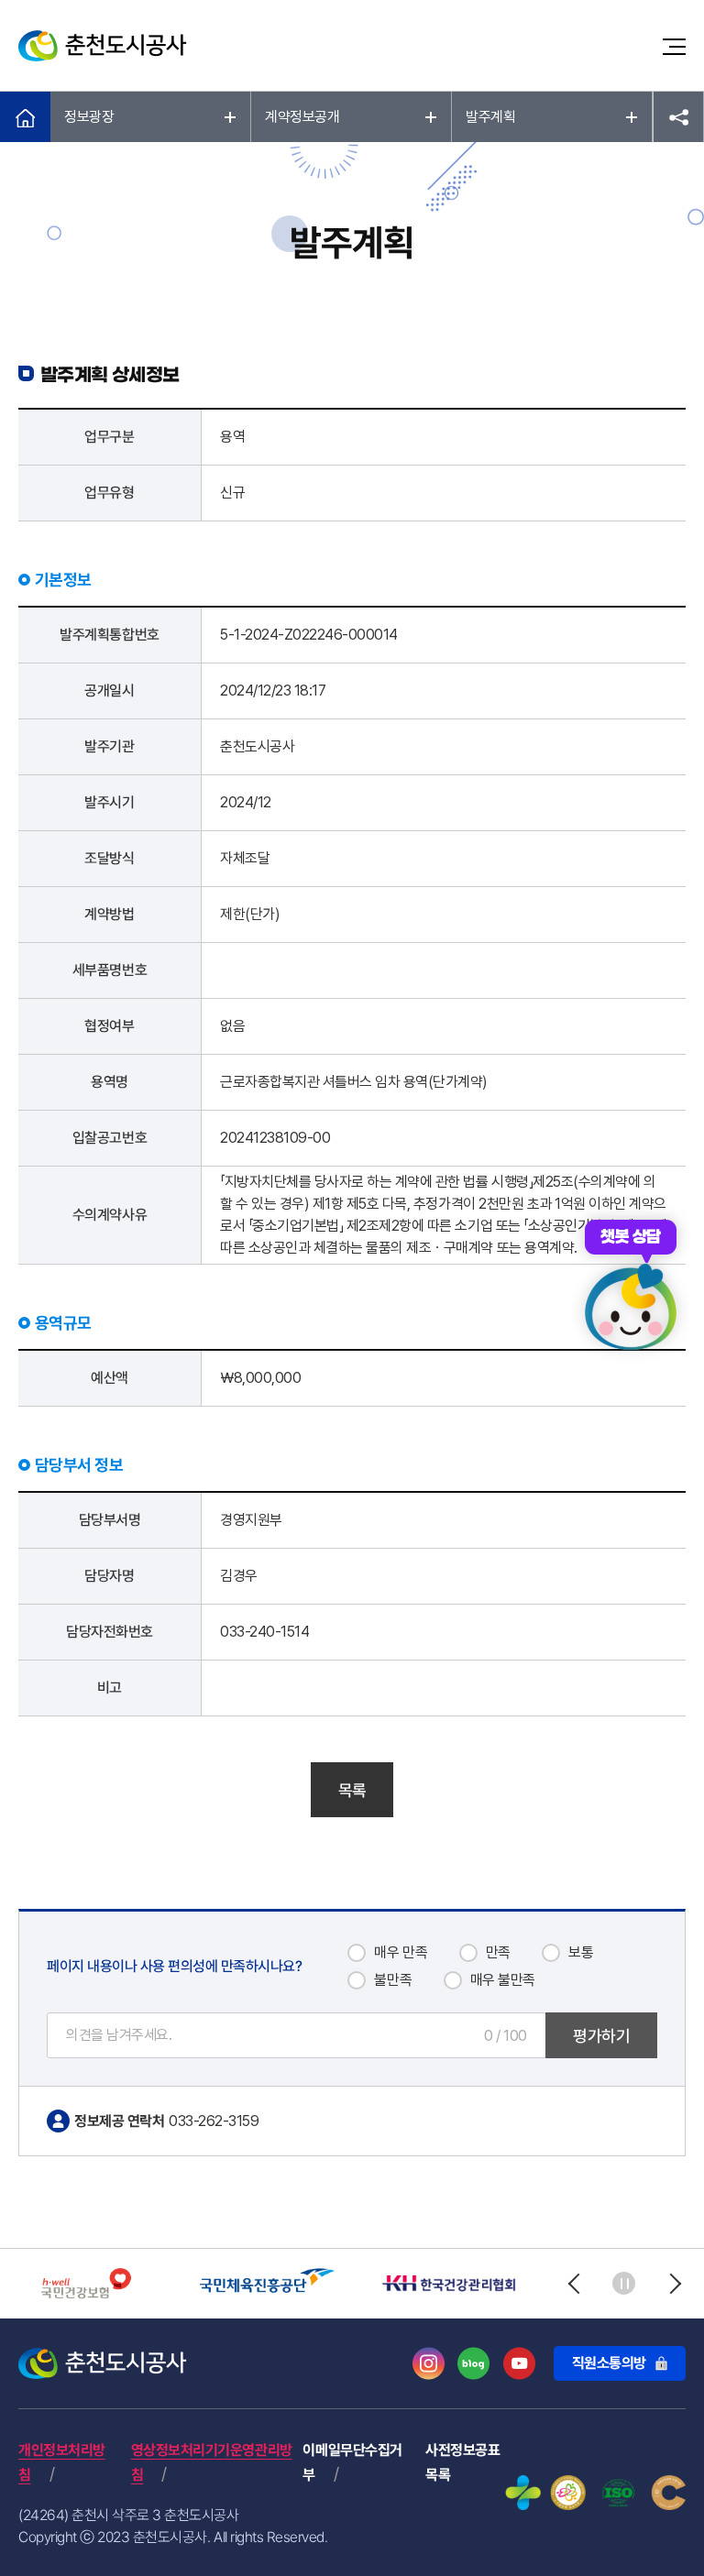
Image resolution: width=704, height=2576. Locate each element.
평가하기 (601, 2036)
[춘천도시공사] (103, 46)
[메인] (25, 117)
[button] (573, 2283)
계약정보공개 (302, 117)
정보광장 (89, 117)
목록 (352, 1790)
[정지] (624, 2283)
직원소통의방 (609, 2363)
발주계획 (490, 117)
